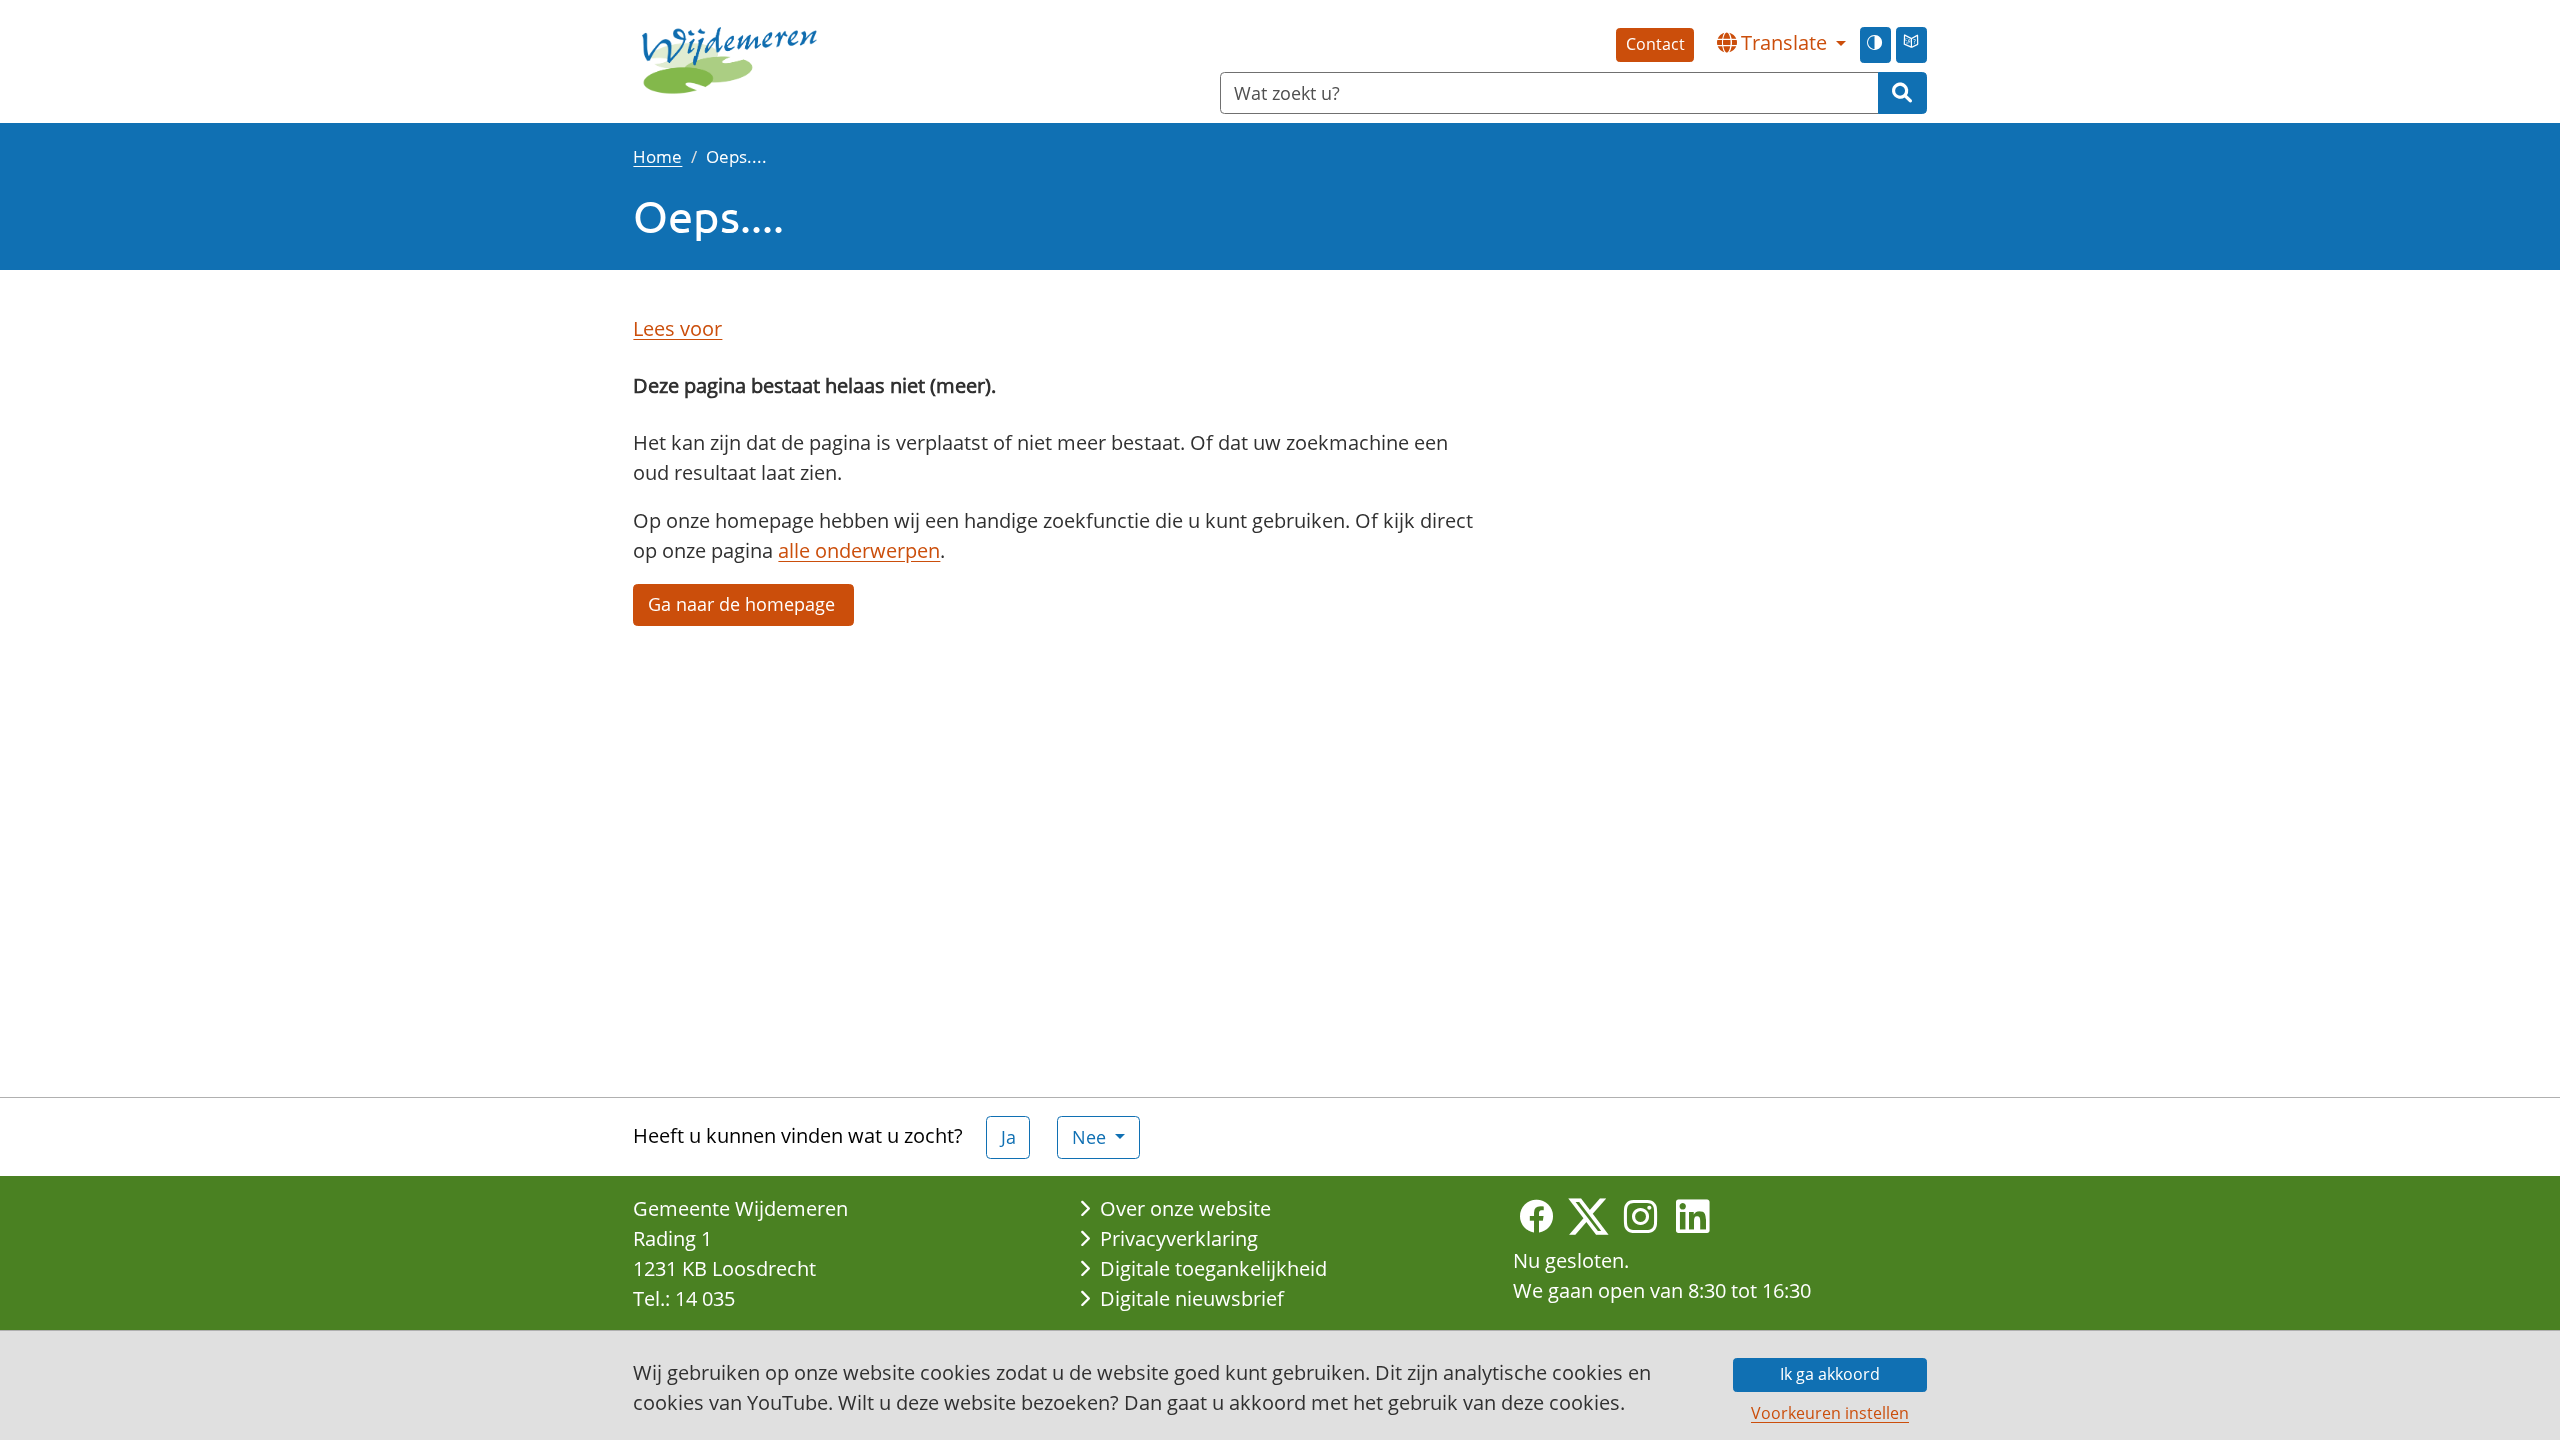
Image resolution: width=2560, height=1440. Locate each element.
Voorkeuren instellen (1830, 1413)
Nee (1091, 1137)
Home (657, 156)
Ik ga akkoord (1830, 1374)
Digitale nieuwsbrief (1192, 1298)
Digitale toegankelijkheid (1213, 1268)
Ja (1008, 1137)
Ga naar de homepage (744, 604)
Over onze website (1185, 1208)
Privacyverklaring (1179, 1238)
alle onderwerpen (859, 550)
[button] (1781, 43)
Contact (1655, 44)
